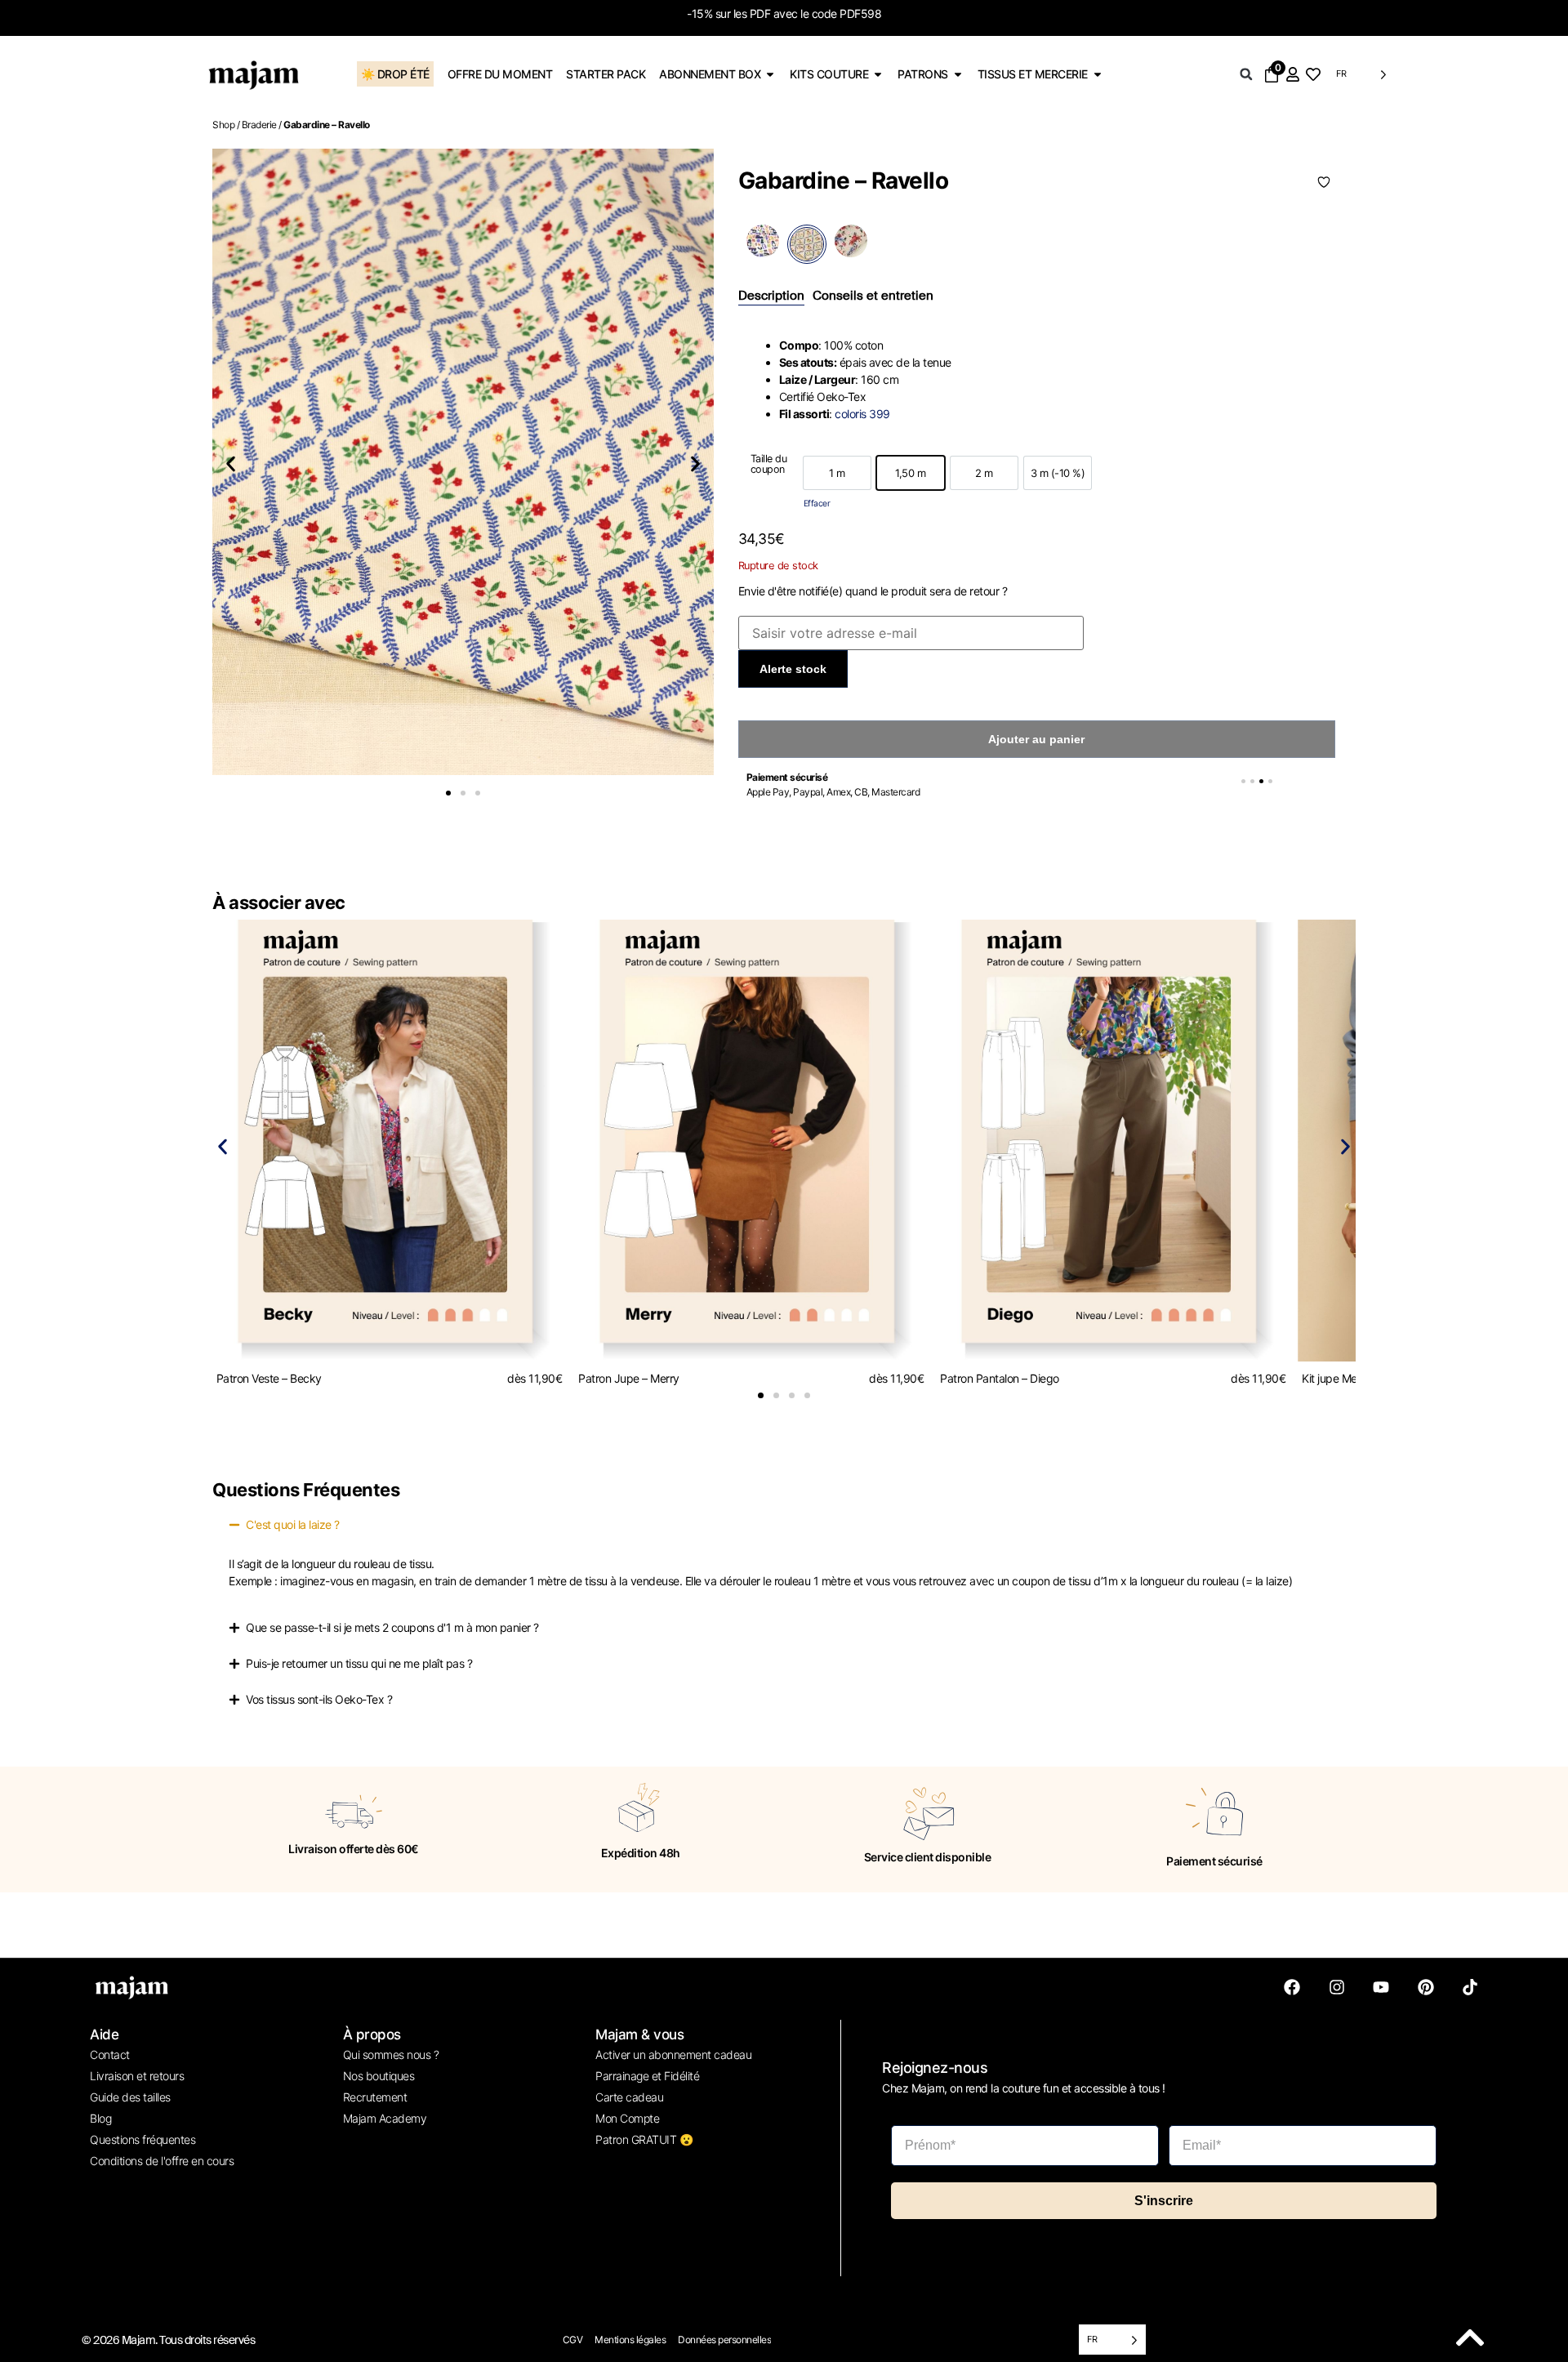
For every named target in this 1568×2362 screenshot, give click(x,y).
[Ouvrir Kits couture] (878, 74)
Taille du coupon (769, 464)
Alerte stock (793, 669)
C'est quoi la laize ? (293, 1524)
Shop (223, 125)
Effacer (817, 504)
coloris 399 (862, 414)
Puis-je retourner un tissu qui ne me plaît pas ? (359, 1663)
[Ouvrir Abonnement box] (770, 74)
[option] (837, 473)
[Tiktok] (1470, 1987)
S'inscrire (1164, 2201)
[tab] (771, 296)
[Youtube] (1381, 1987)
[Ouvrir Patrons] (958, 74)
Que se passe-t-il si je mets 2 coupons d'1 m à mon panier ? (392, 1627)
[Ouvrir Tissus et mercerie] (1098, 74)
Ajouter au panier (1036, 739)
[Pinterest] (1426, 1987)
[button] (1246, 74)
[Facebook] (1292, 1987)
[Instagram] (1337, 1987)
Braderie (259, 125)
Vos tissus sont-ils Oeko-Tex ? (319, 1699)
